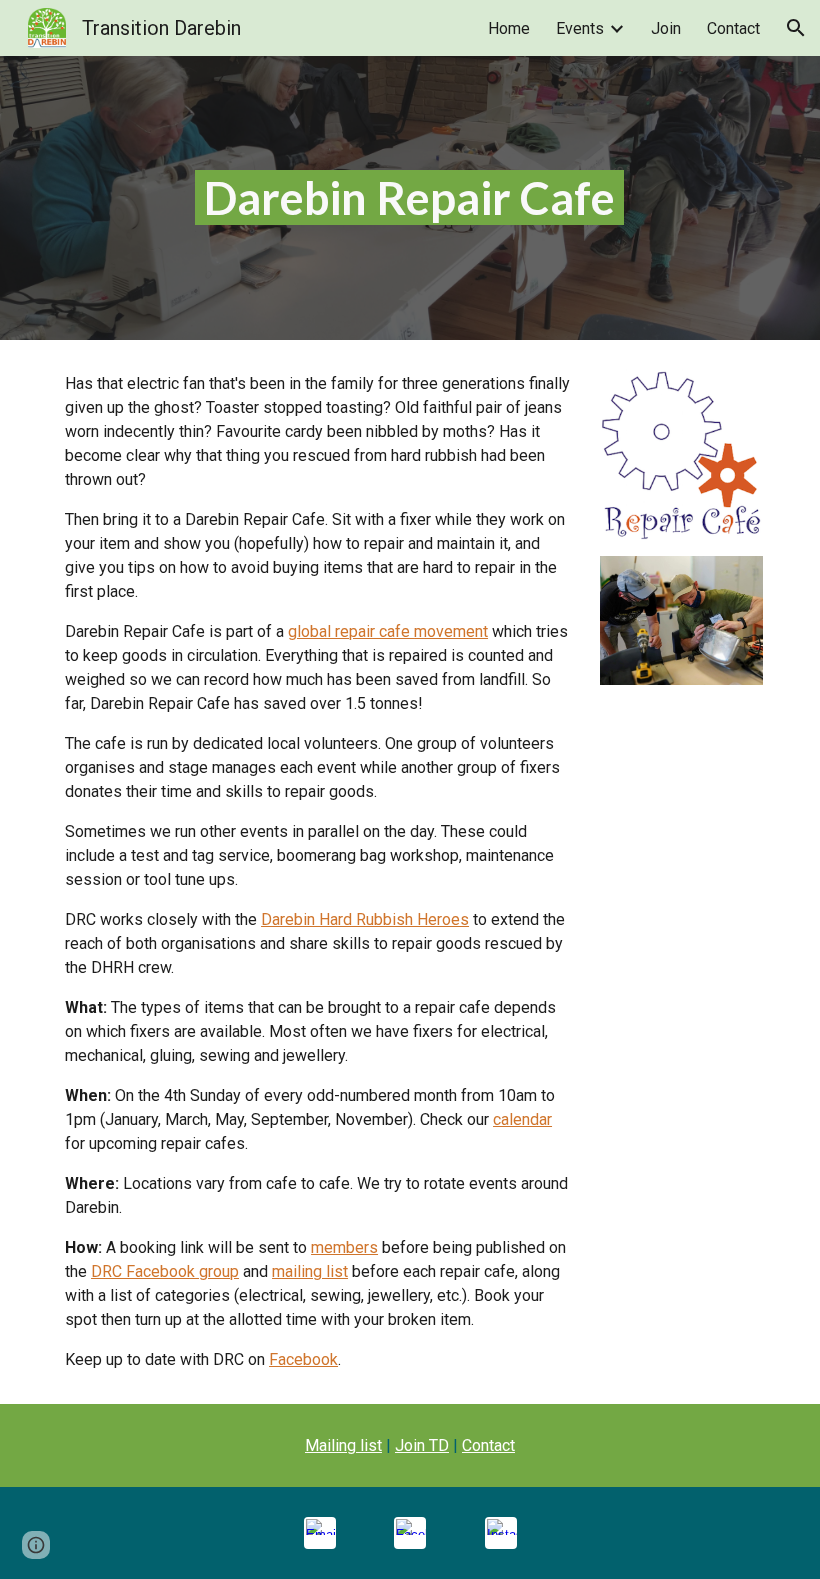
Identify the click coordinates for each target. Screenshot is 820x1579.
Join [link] (666, 28)
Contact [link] (733, 28)
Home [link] (509, 28)
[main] (410, 198)
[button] (796, 28)
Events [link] (580, 28)
